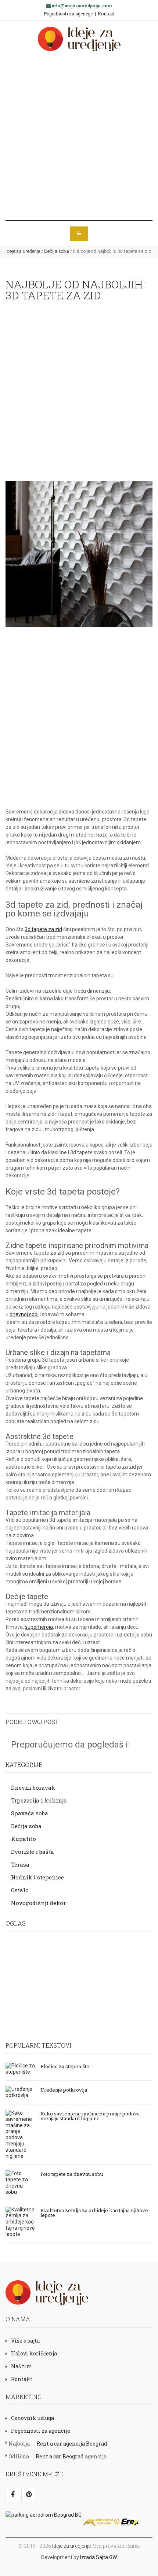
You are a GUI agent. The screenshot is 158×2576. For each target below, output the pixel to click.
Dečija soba (57, 251)
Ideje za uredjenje (71, 2546)
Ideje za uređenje (23, 251)
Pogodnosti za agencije (68, 14)
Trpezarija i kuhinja (39, 1800)
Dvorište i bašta (33, 1852)
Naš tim (22, 2366)
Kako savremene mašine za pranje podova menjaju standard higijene (90, 2116)
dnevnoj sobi (24, 1314)
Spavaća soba (30, 1813)
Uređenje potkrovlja (64, 2089)
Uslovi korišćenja (34, 2353)
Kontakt (106, 14)
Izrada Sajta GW (98, 2557)
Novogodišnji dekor (38, 1903)
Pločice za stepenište (65, 2066)
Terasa (20, 1864)
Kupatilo (24, 1839)
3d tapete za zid (43, 929)
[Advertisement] (79, 136)
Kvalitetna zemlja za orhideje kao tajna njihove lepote (94, 2212)
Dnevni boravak (33, 1787)
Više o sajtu (25, 2341)
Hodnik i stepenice (37, 1877)
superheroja (39, 1627)
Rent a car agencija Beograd (72, 2444)
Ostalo (20, 1890)
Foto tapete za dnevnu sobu (72, 2174)
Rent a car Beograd (60, 2456)
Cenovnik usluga (33, 2418)
